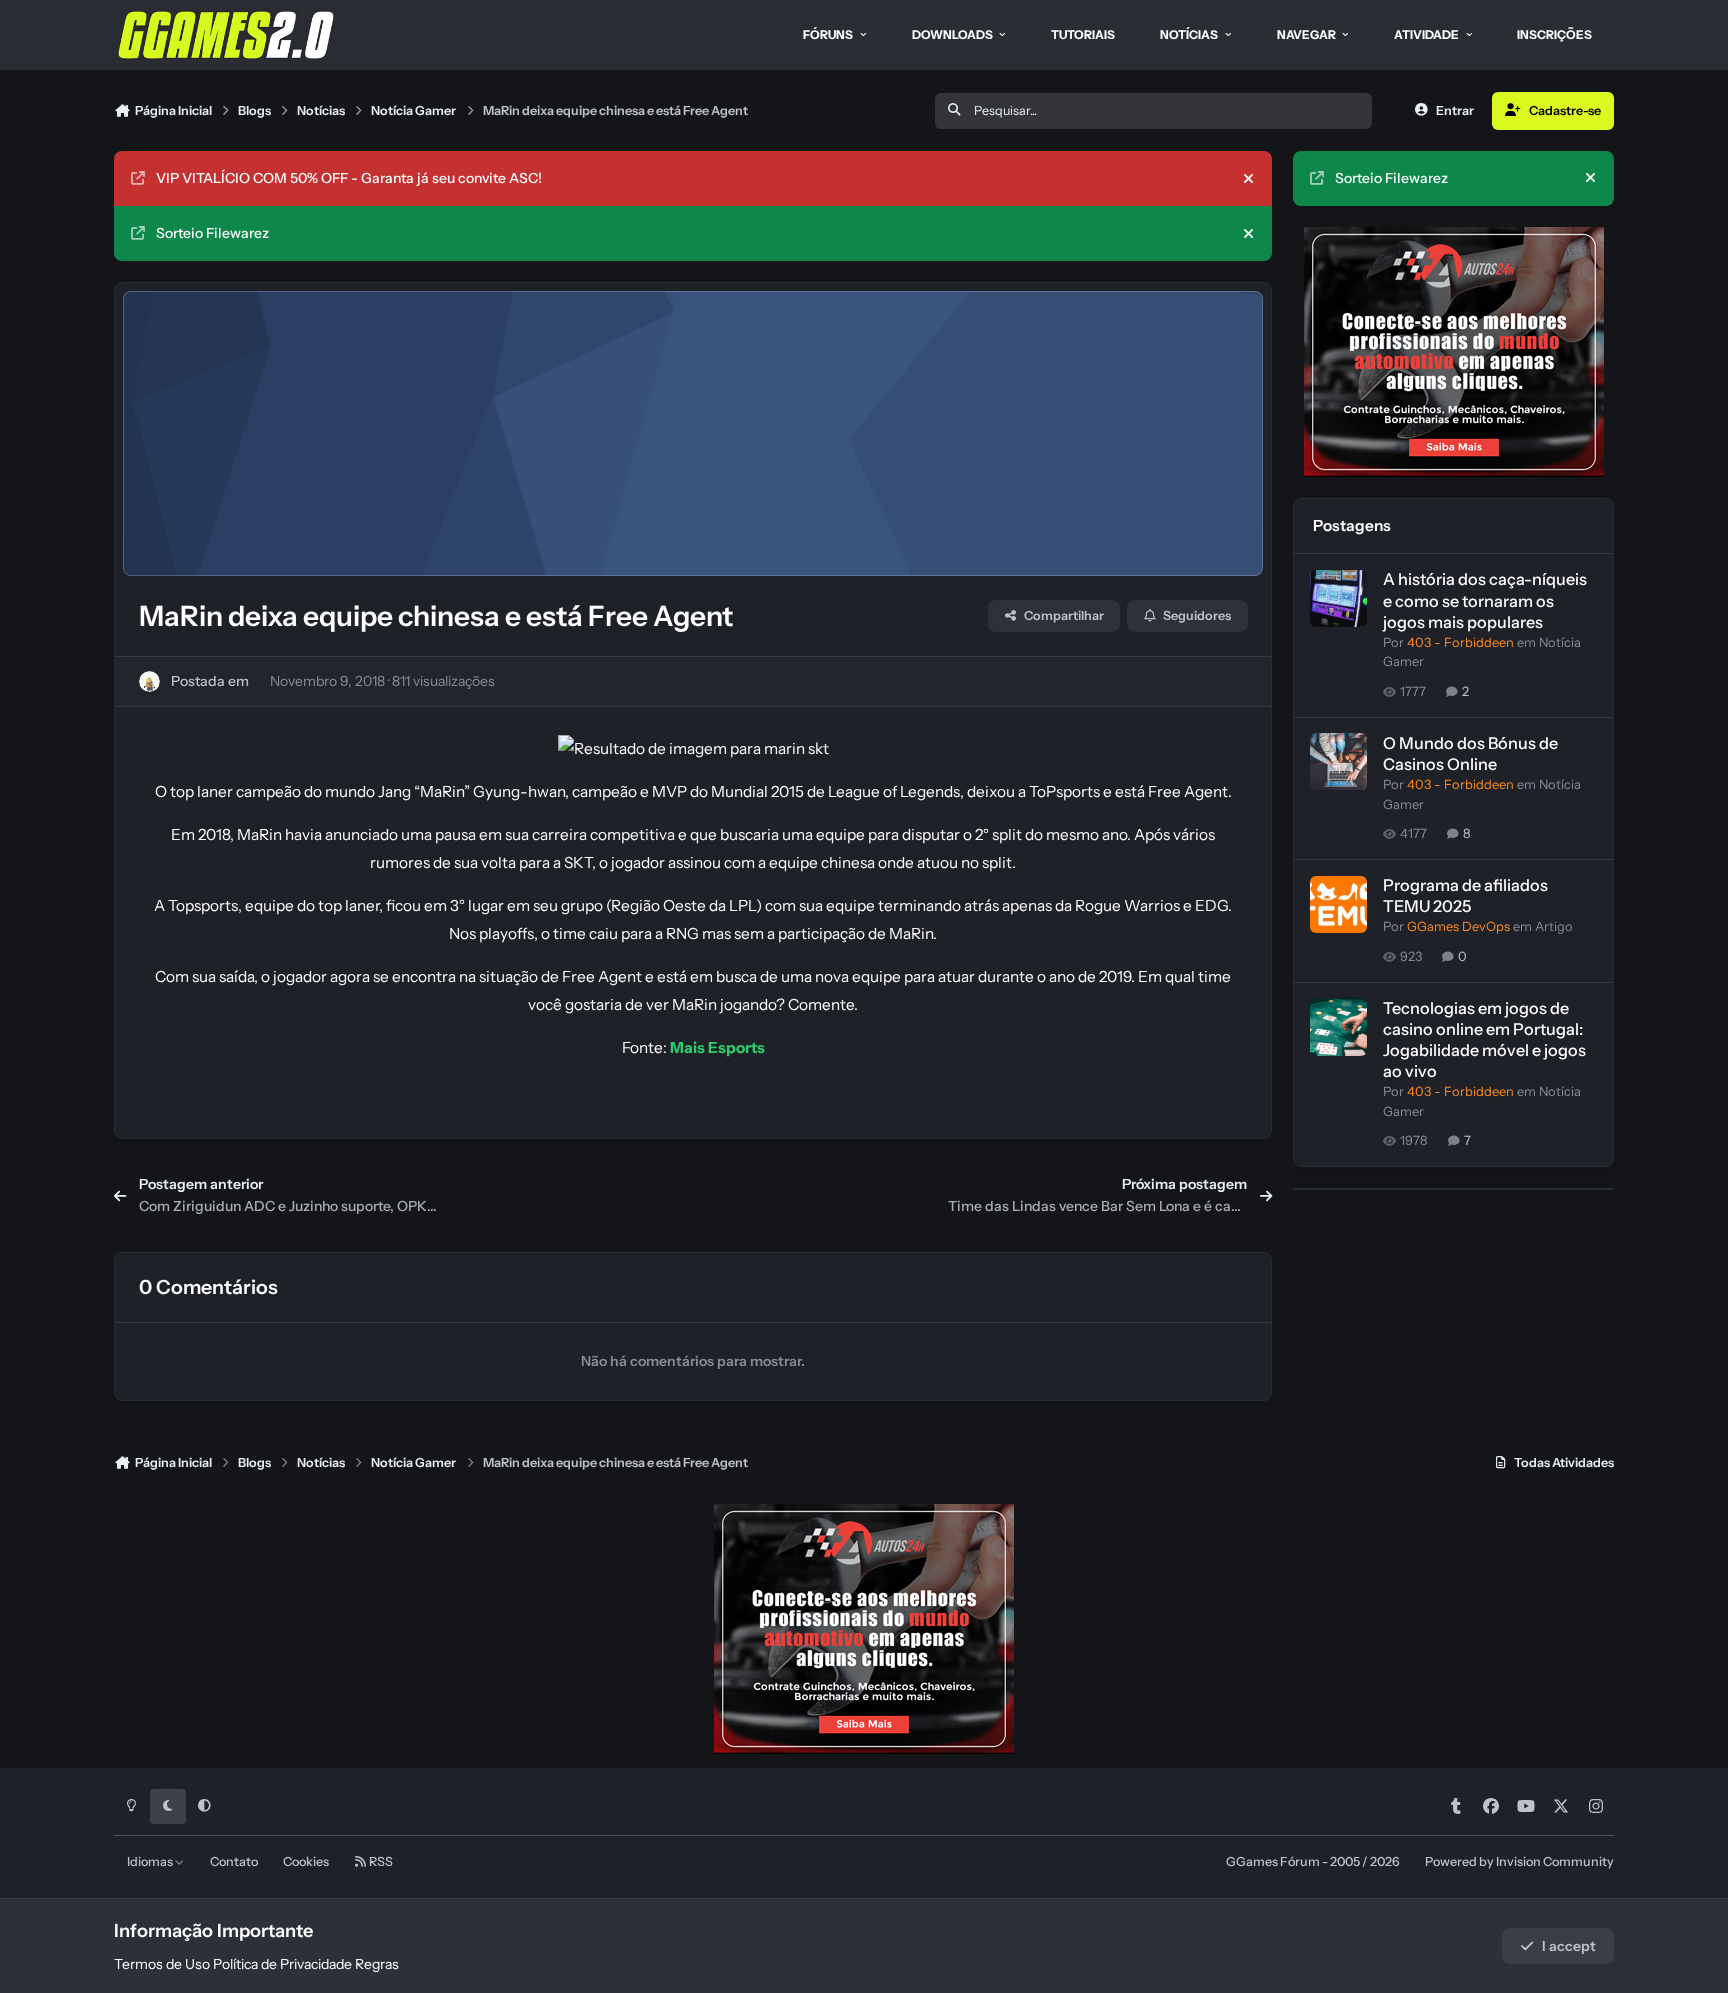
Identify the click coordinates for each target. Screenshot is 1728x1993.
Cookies (306, 1861)
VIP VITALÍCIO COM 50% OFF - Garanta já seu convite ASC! (349, 178)
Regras (377, 1964)
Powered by (1519, 1861)
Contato (234, 1861)
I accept (1569, 1946)
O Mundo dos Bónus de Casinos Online (1470, 753)
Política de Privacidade (282, 1964)
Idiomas (151, 1861)
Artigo (1554, 927)
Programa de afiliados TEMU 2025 (1465, 896)
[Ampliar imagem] (693, 748)
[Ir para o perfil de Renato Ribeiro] (149, 681)
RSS (380, 1861)
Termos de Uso (162, 1964)
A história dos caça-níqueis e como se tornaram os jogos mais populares (1485, 601)
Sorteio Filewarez (212, 233)
